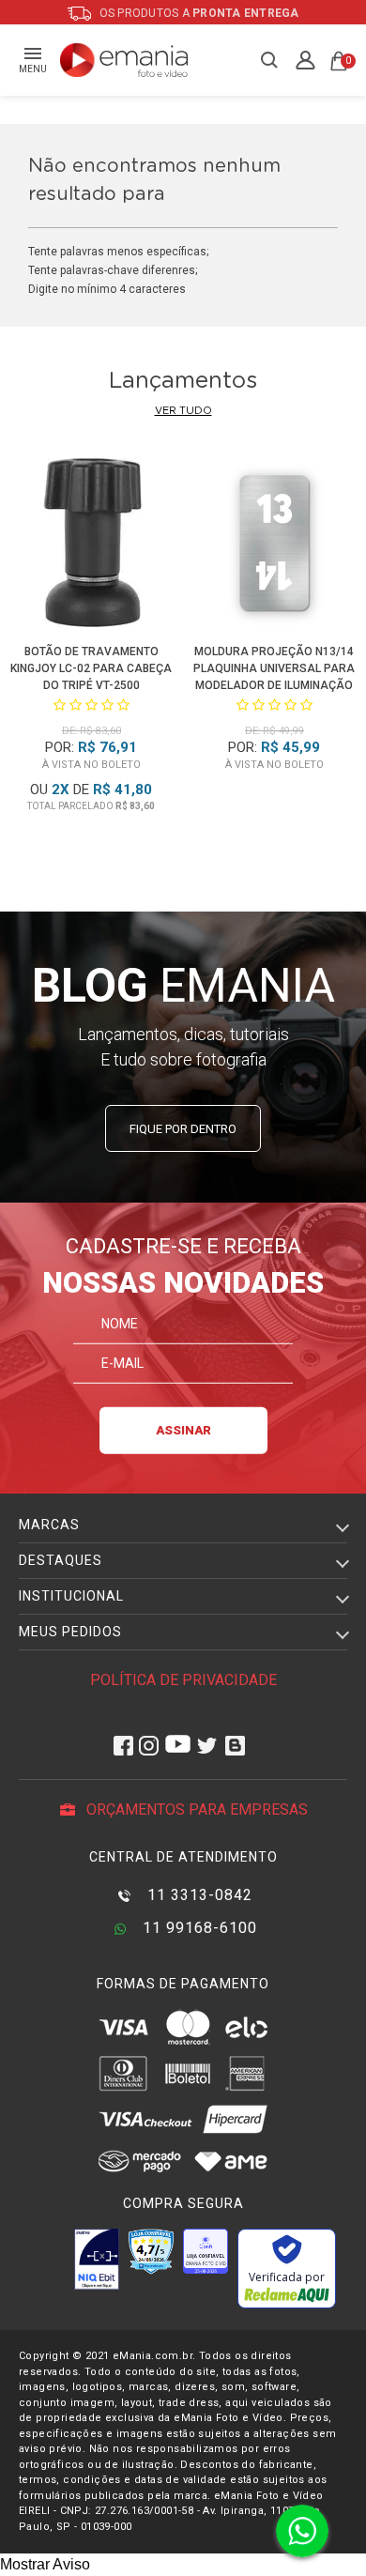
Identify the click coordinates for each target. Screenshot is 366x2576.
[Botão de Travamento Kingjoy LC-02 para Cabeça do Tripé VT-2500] (92, 546)
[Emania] (124, 60)
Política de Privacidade (183, 1680)
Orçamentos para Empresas (195, 1809)
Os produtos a (198, 13)
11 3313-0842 (198, 1895)
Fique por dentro (183, 1129)
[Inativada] (97, 2259)
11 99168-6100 (198, 1928)
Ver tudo (183, 411)
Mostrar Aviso (45, 2564)
